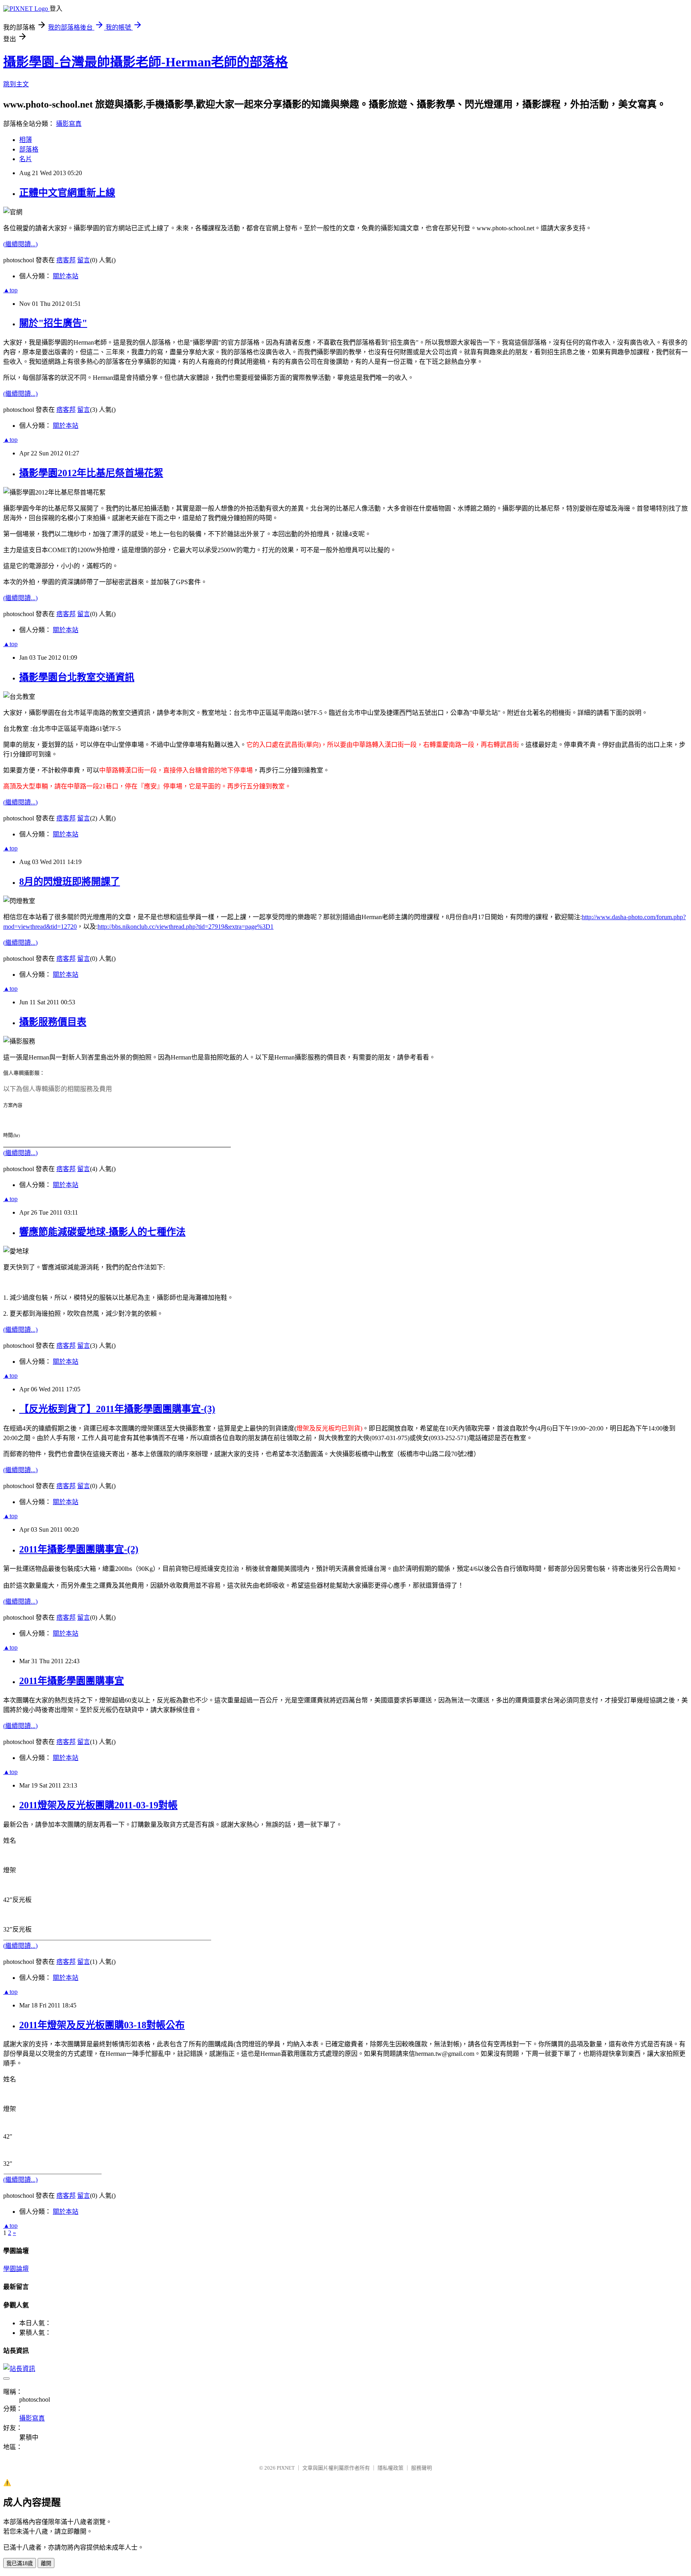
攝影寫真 (69, 124)
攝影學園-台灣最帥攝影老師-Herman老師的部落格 (146, 62)
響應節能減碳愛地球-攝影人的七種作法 (102, 1232)
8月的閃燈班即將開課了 (70, 882)
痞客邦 (66, 260)
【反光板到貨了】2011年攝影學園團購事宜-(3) (117, 1409)
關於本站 (66, 276)
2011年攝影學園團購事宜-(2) (79, 1549)
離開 (46, 2563)
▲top (10, 290)
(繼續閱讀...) (20, 244)
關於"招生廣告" (53, 323)
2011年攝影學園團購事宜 (72, 1681)
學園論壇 (16, 2269)
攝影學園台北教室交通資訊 (77, 677)
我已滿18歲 (20, 2563)
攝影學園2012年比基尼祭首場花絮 (91, 473)
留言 (84, 260)
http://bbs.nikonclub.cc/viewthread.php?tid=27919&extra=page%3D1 (186, 927)
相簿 (26, 140)
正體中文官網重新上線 (67, 193)
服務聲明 (421, 2468)
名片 (26, 159)
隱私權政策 (390, 2468)
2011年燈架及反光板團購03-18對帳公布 (102, 2025)
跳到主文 (16, 84)
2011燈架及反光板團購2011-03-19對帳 (98, 1805)
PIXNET (286, 2468)
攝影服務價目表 (53, 1022)
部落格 (29, 149)
